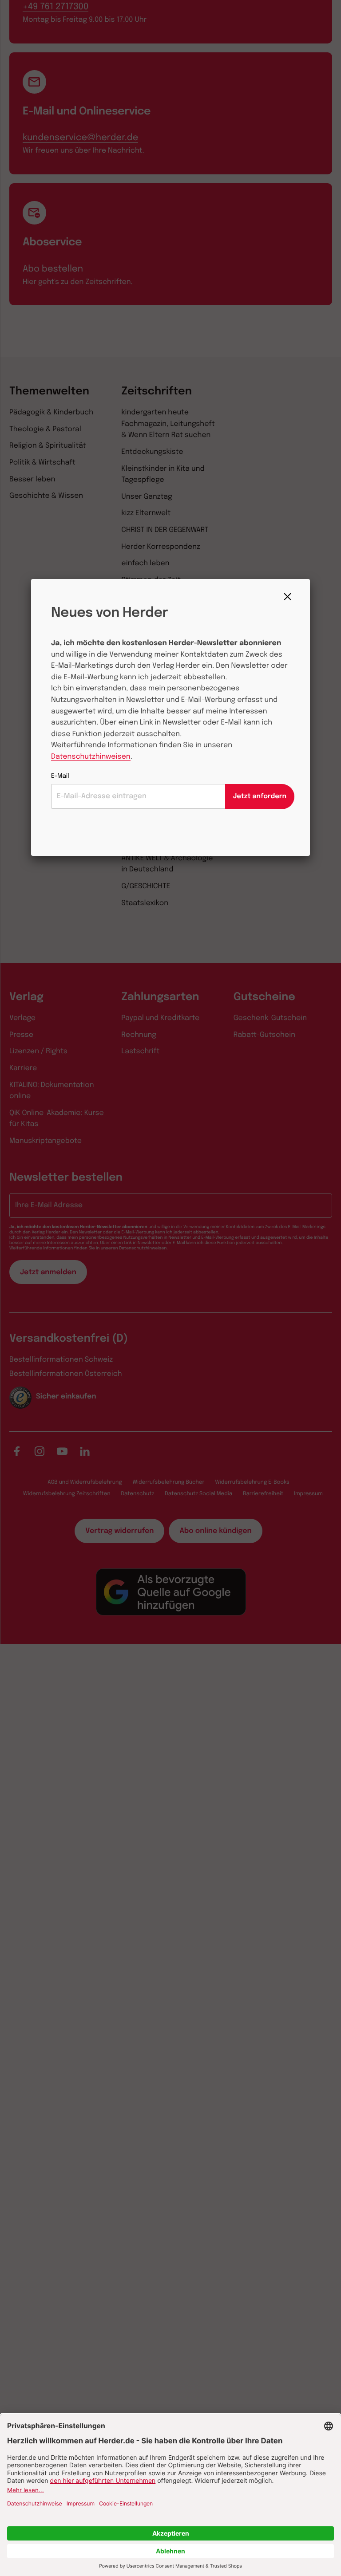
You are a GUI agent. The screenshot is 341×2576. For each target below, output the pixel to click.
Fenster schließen (290, 597)
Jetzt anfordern (260, 796)
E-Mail (60, 776)
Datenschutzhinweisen (91, 757)
